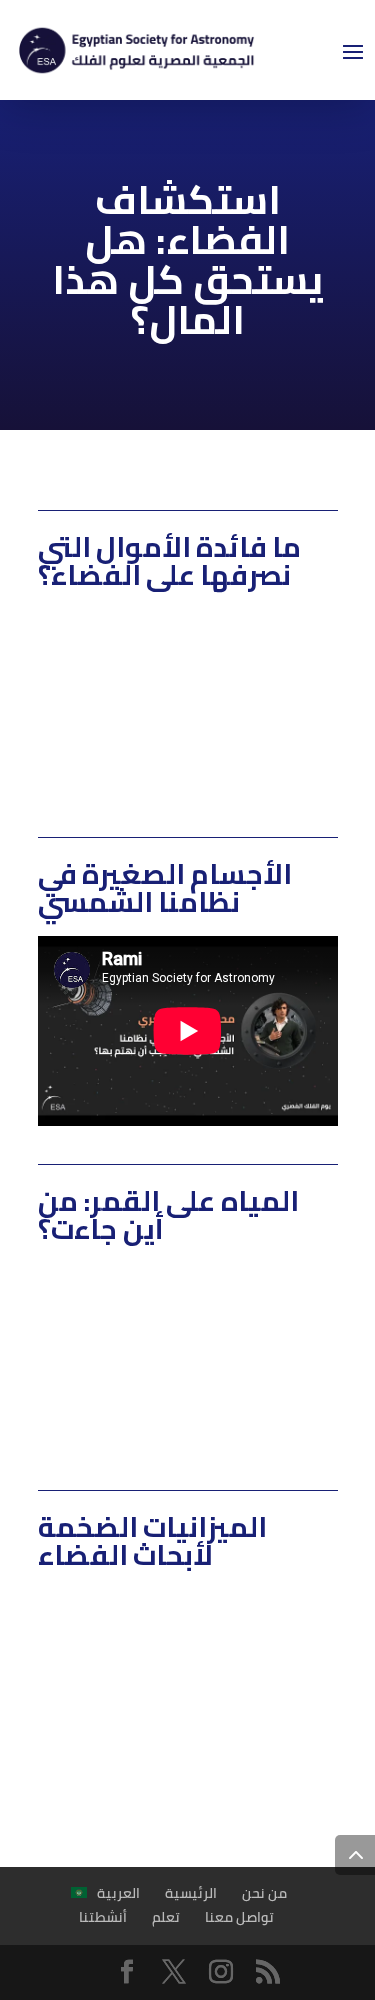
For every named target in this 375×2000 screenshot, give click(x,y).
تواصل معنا (239, 1917)
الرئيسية (191, 1893)
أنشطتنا (103, 1917)
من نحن (264, 1893)
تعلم (166, 1917)
